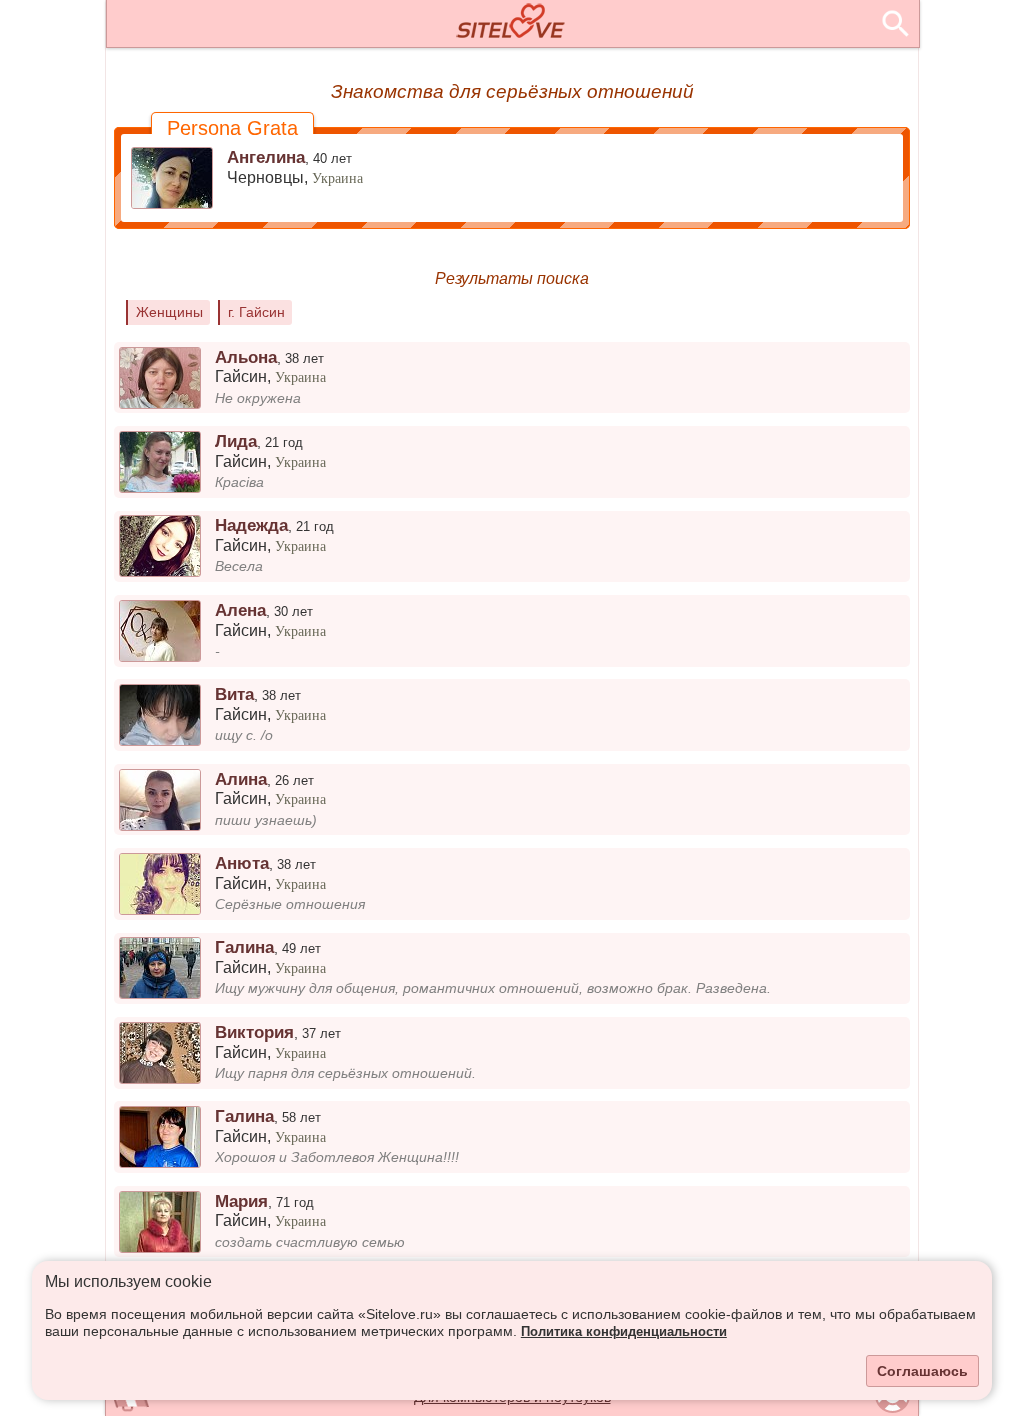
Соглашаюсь (922, 1371)
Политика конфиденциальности (624, 1332)
